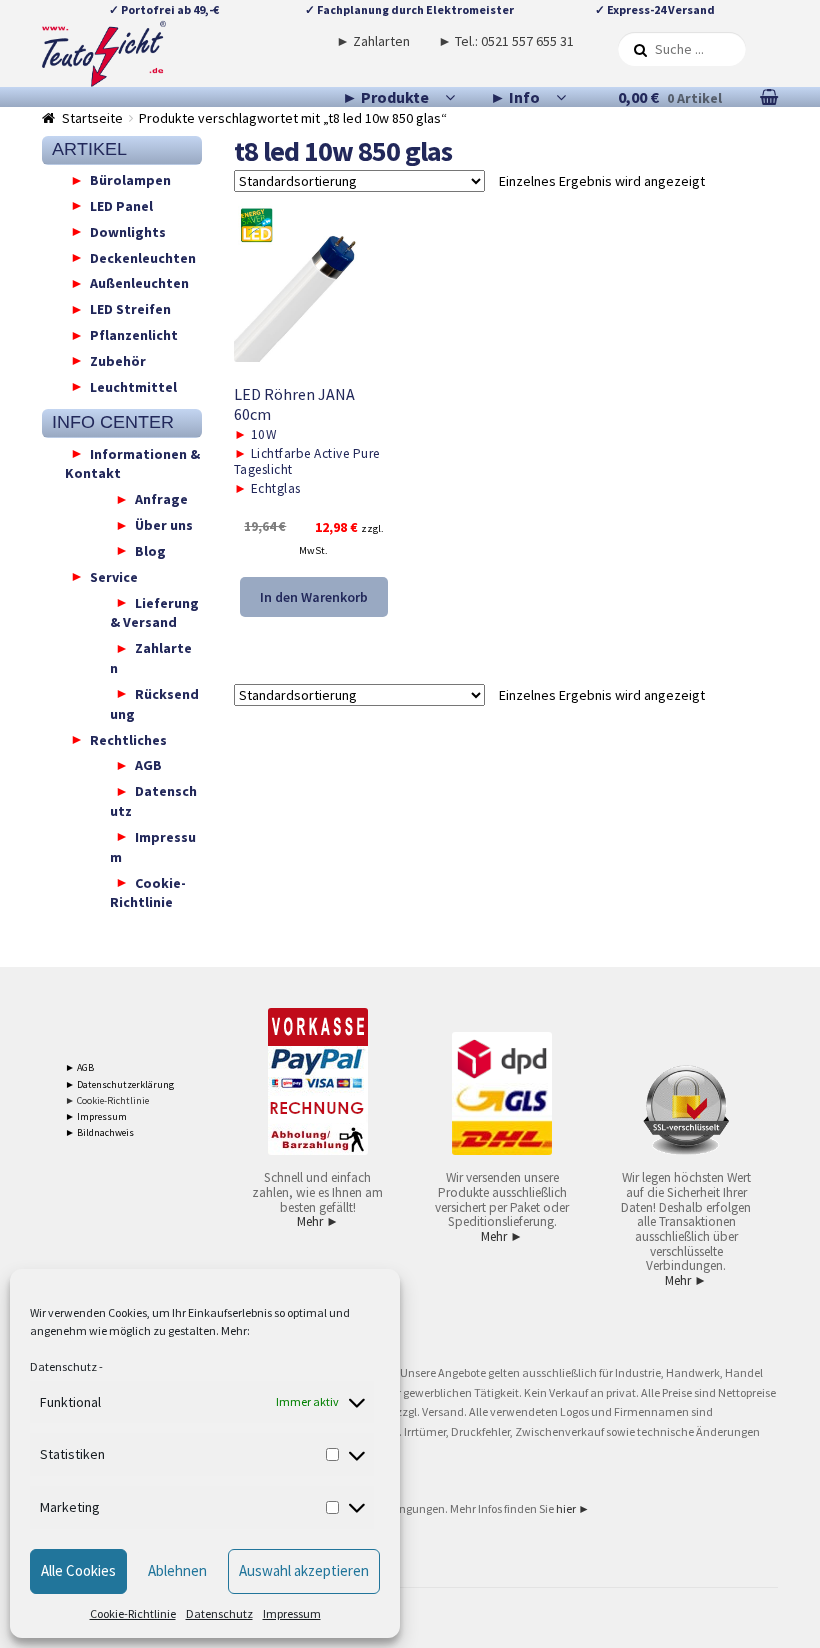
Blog (150, 550)
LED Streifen (130, 309)
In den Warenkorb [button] (314, 597)
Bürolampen (130, 180)
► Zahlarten (373, 41)
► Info (515, 97)
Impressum (292, 1613)
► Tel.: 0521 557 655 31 (506, 41)
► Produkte (385, 97)
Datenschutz (63, 1366)
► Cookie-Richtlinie (107, 1100)
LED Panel (121, 205)
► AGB (79, 1067)
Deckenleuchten (143, 257)
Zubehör (118, 360)
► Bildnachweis (99, 1132)
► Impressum (96, 1116)
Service (114, 576)
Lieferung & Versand (154, 612)
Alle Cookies (78, 1570)
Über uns (164, 525)
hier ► (573, 1508)
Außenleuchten (139, 283)
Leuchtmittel (133, 386)
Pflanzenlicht (134, 335)
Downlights (128, 231)
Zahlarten (151, 658)
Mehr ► (318, 1221)
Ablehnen (177, 1570)
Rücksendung (154, 703)
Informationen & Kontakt (132, 463)
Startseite (92, 118)
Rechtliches (128, 739)
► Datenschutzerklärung (119, 1084)
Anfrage (161, 499)
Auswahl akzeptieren (304, 1570)
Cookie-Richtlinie (133, 1613)
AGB (148, 765)
